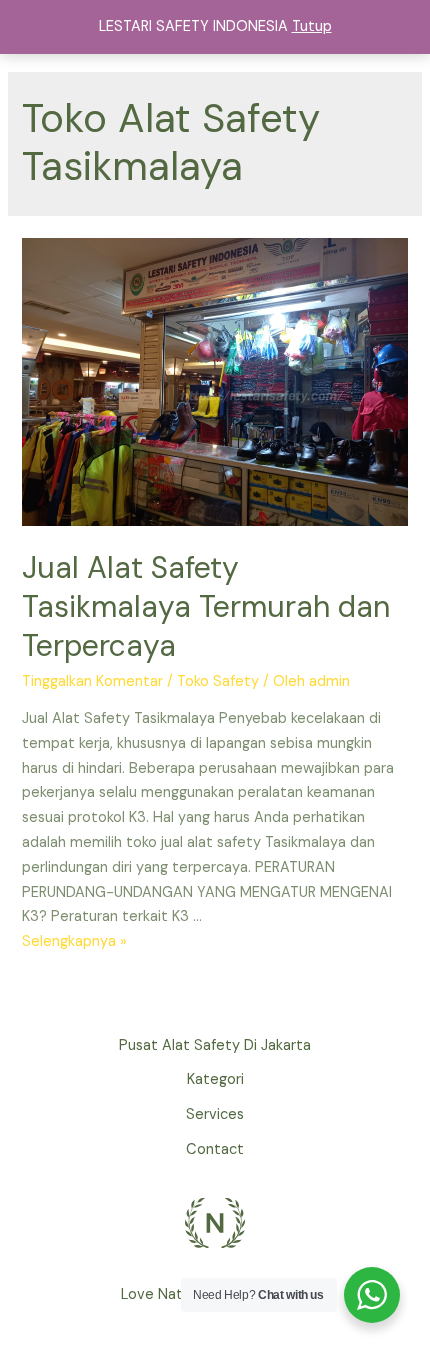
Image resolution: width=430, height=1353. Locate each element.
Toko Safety (218, 681)
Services (215, 1114)
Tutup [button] (312, 26)
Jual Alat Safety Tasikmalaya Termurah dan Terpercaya (206, 606)
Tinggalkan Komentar (92, 681)
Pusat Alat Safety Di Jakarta (215, 1045)
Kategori (215, 1079)
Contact (215, 1149)
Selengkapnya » (74, 941)
